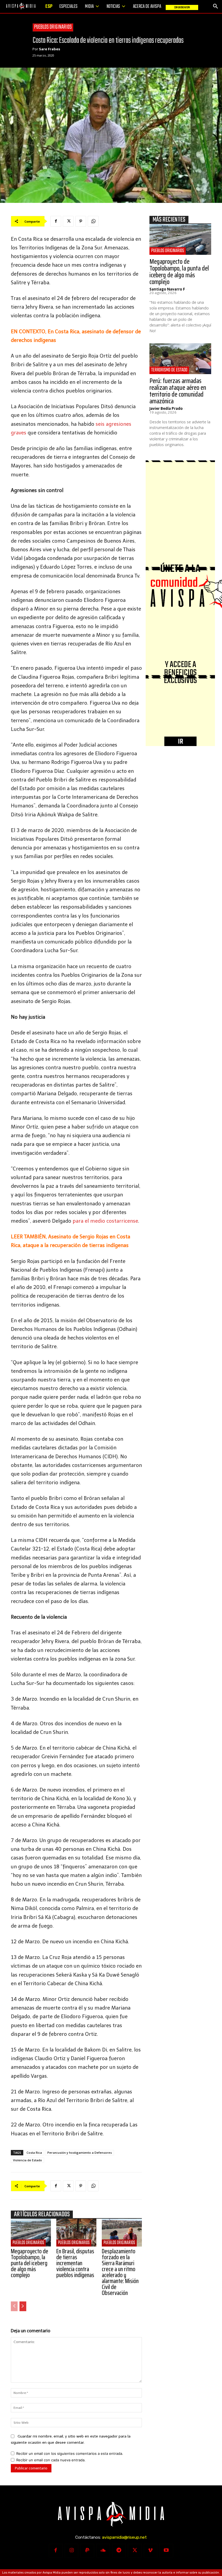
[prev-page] (14, 2306)
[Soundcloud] (103, 2551)
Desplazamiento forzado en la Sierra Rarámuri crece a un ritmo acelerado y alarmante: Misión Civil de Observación (120, 2272)
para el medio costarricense (105, 1221)
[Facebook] (56, 221)
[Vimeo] (151, 2551)
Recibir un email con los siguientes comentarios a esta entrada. (70, 2453)
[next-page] (23, 2306)
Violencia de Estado (27, 2160)
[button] (216, 6)
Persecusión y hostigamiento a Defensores (80, 2153)
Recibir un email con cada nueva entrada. (51, 2460)
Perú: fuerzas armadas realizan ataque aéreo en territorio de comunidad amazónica (178, 391)
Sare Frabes (50, 49)
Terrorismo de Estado (169, 370)
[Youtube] (166, 2551)
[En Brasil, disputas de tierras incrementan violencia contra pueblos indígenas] (76, 2233)
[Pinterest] (81, 221)
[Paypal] (87, 2551)
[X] (68, 221)
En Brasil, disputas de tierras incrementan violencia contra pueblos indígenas (75, 2263)
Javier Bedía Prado (166, 408)
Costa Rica (34, 2153)
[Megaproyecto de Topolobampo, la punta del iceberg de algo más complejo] (31, 2233)
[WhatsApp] (93, 221)
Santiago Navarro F (167, 289)
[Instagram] (71, 2551)
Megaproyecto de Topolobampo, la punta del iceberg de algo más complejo (30, 2263)
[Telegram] (119, 2551)
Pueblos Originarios (53, 27)
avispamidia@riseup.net (124, 2537)
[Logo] (21, 6)
